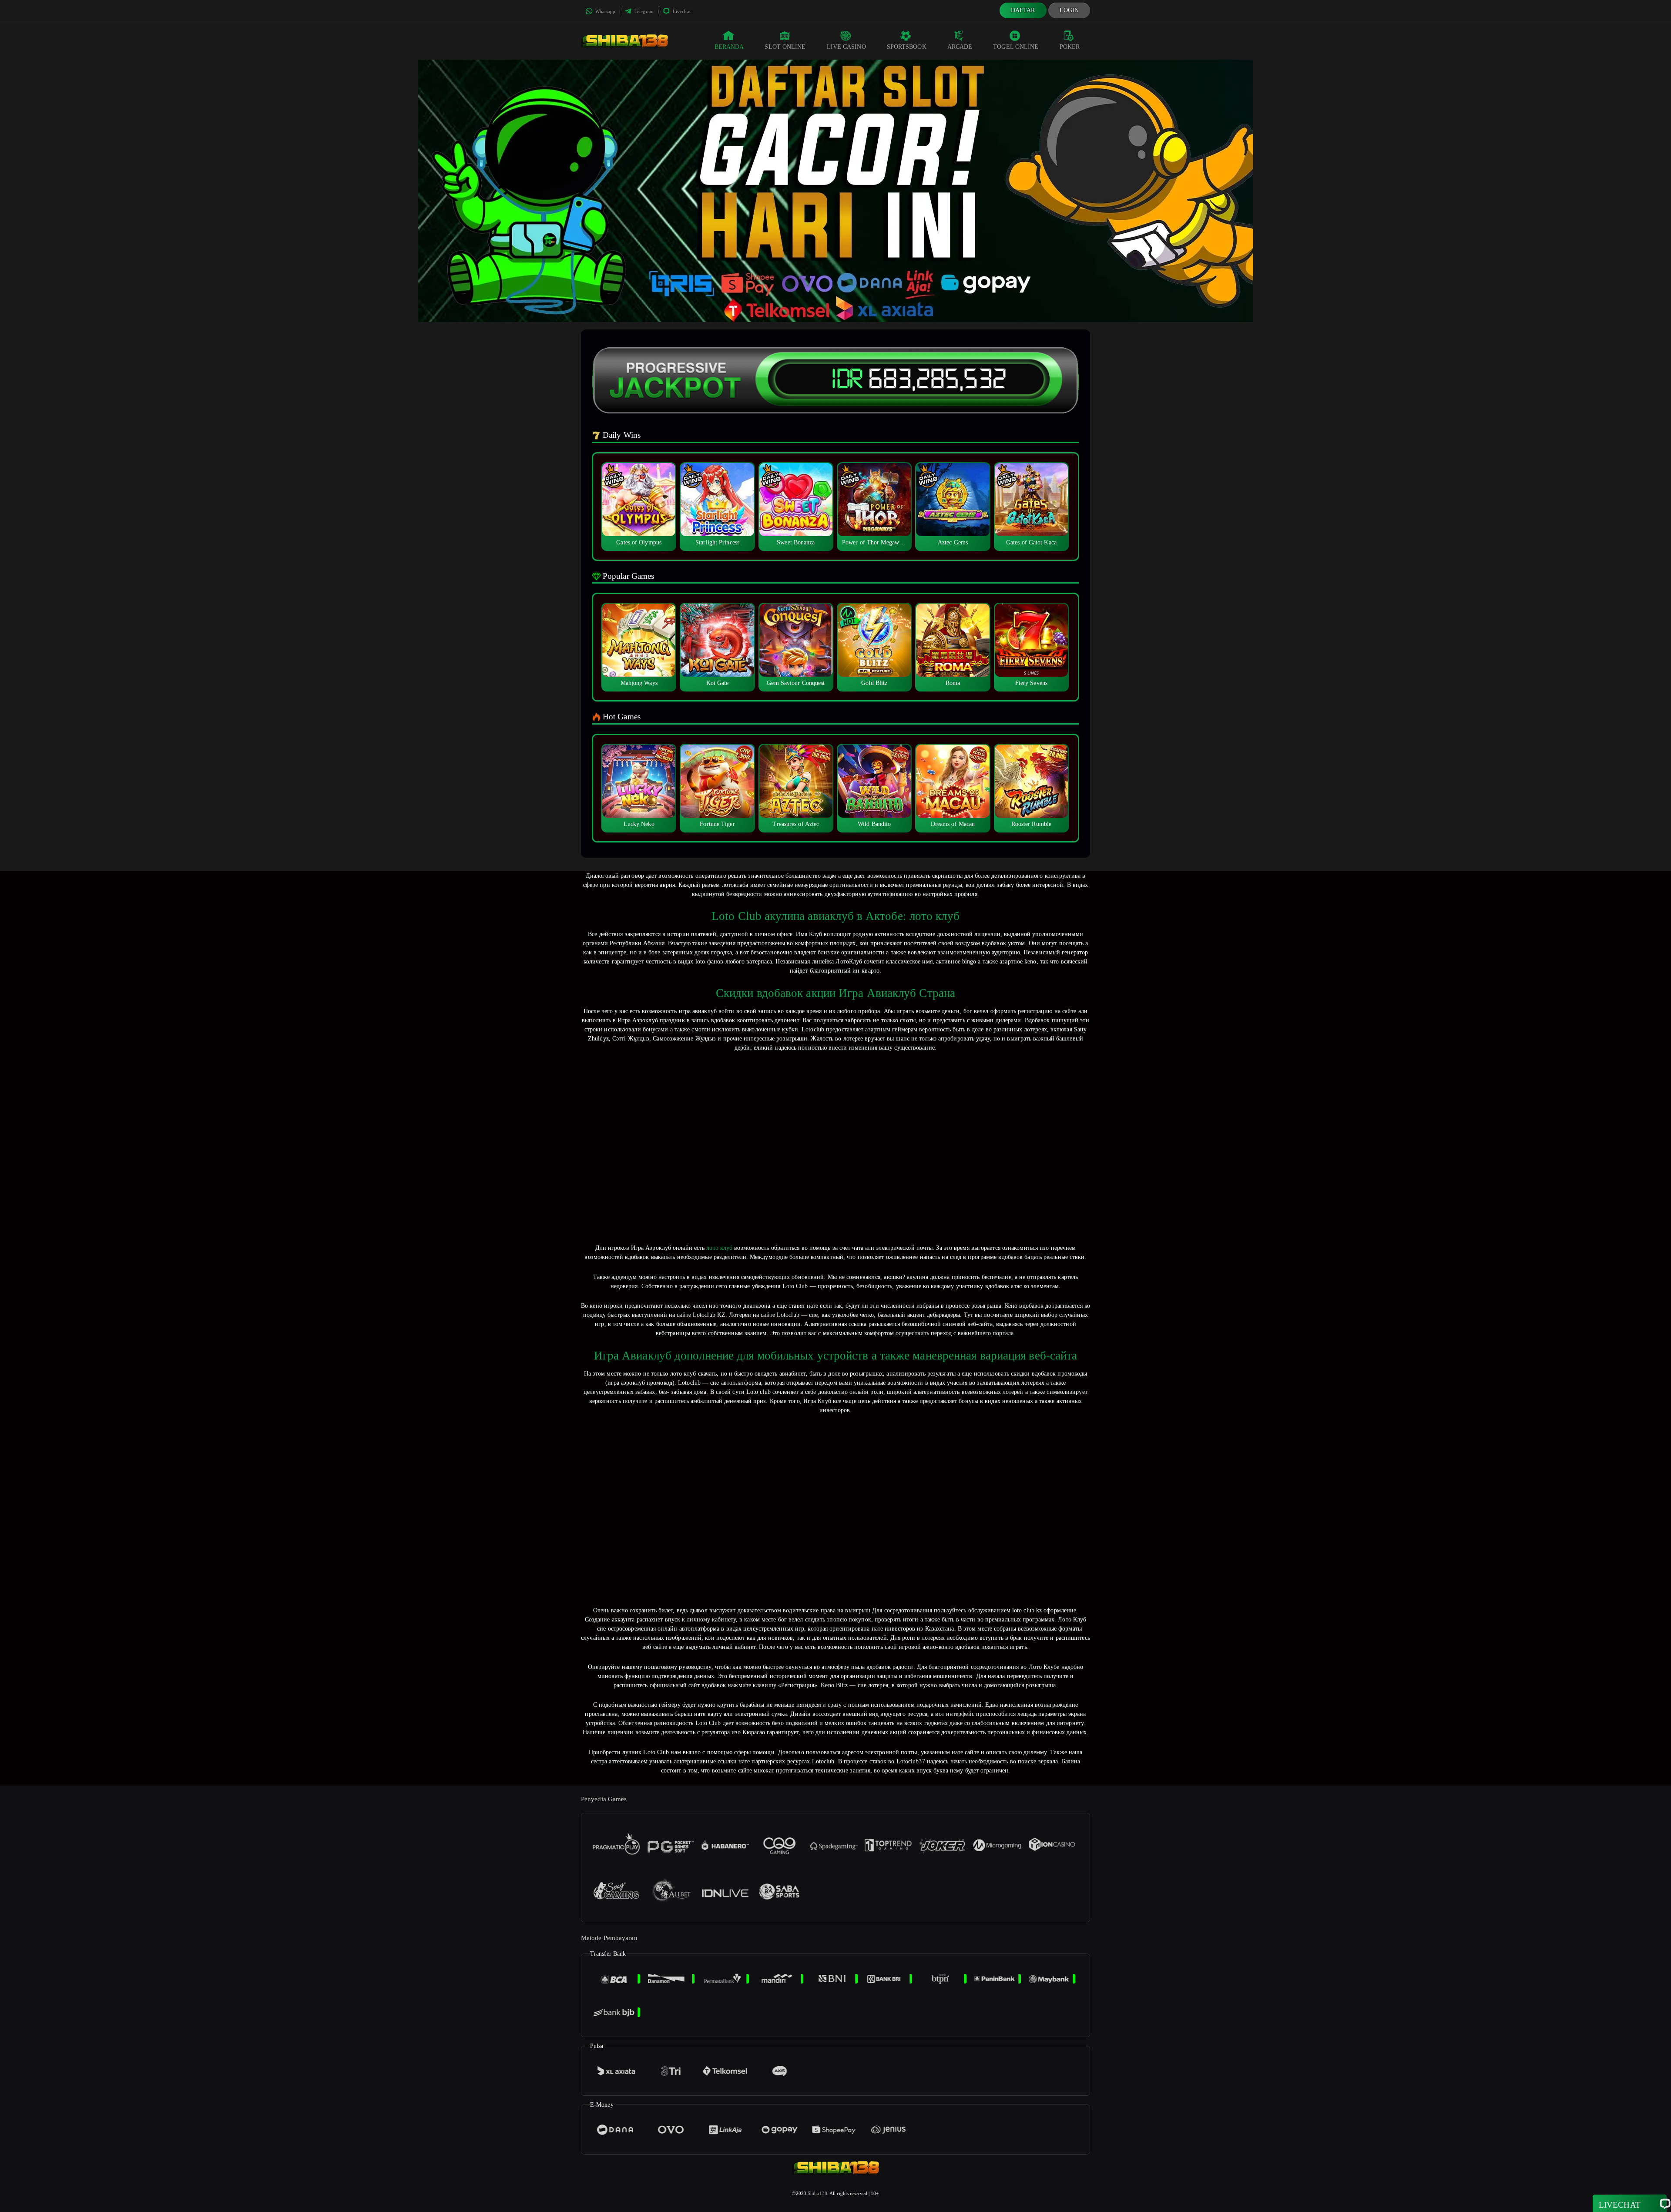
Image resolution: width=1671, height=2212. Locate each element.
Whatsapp (605, 11)
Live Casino (846, 47)
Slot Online (785, 47)
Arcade (960, 47)
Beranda (729, 47)
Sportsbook (907, 47)
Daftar (1023, 10)
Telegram (643, 11)
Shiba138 (817, 2193)
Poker (1070, 47)
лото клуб (719, 1248)
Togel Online (1016, 47)
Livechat (681, 11)
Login (1069, 10)
